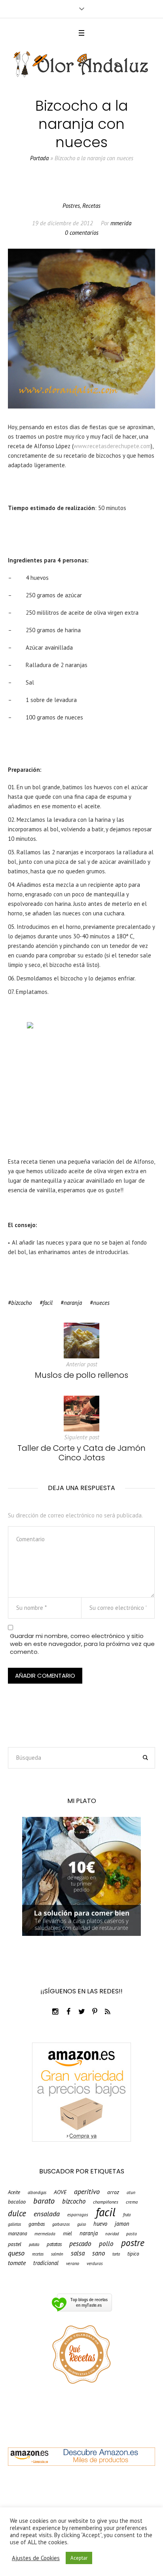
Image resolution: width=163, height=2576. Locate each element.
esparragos (78, 2215)
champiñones (106, 2202)
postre (133, 2243)
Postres (71, 206)
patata (34, 2245)
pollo (106, 2244)
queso (16, 2253)
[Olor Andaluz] (81, 64)
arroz (113, 2192)
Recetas (91, 206)
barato (44, 2201)
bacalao (17, 2202)
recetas (38, 2254)
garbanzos (61, 2224)
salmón (57, 2254)
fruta (127, 2215)
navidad (112, 2234)
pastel (15, 2244)
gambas (37, 2224)
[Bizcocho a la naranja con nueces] (81, 328)
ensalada (47, 2213)
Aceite (14, 2193)
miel (67, 2234)
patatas (54, 2244)
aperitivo (87, 2191)
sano (99, 2253)
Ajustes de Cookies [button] (36, 2558)
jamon (122, 2224)
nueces (101, 1303)
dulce (17, 2213)
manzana (17, 2234)
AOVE (60, 2192)
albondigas (37, 2193)
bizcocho (21, 1303)
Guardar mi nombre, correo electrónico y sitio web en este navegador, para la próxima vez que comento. (82, 1644)
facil (48, 1303)
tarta (116, 2254)
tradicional (46, 2263)
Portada (39, 158)
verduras (95, 2263)
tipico (133, 2254)
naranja (73, 1303)
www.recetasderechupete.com (112, 446)
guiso (81, 2224)
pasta (132, 2234)
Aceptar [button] (79, 2558)
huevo (100, 2224)
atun (131, 2192)
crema (132, 2202)
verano (73, 2263)
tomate (17, 2263)
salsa (78, 2253)
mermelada (45, 2234)
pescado (80, 2243)
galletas (14, 2224)
